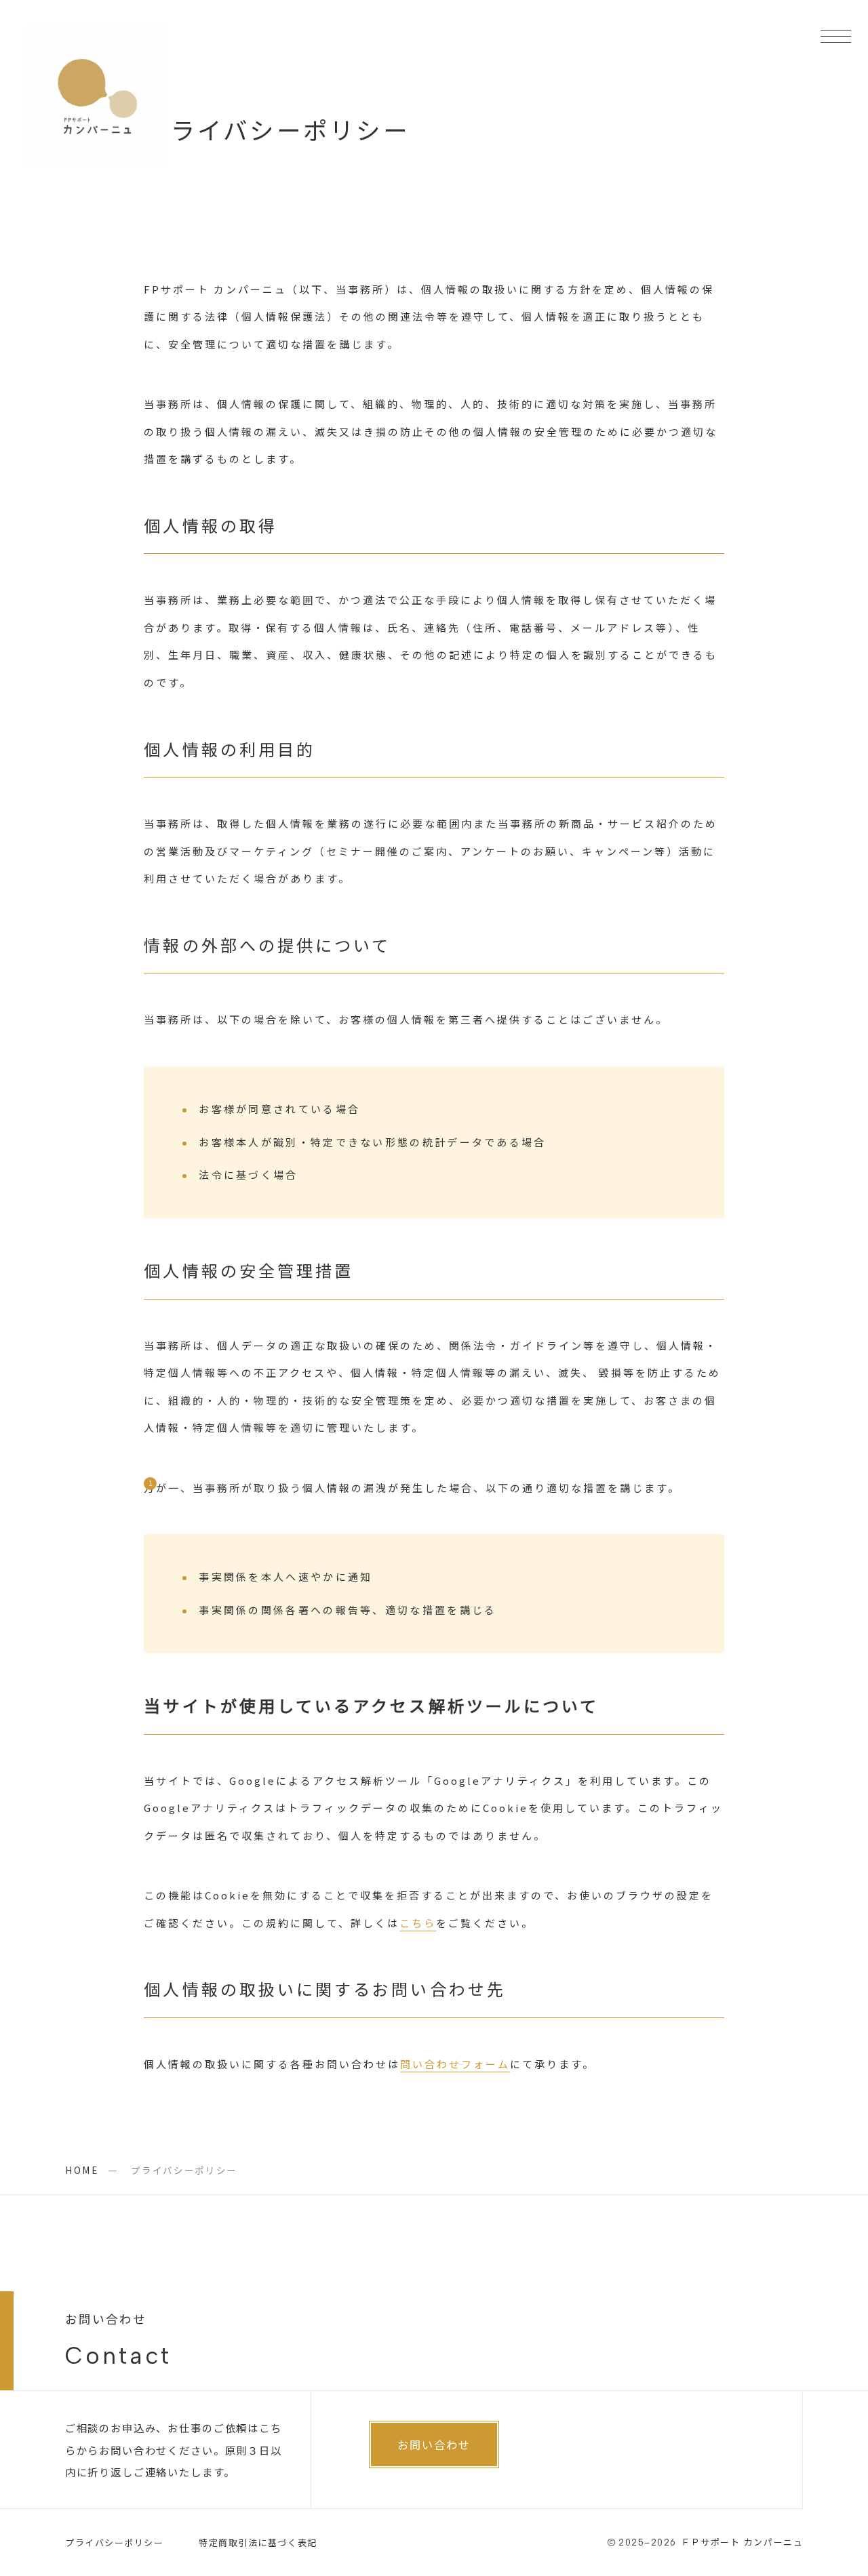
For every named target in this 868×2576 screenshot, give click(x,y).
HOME (82, 2170)
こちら (418, 1923)
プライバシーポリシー (115, 2542)
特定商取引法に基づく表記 (258, 2542)
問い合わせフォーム (455, 2064)
